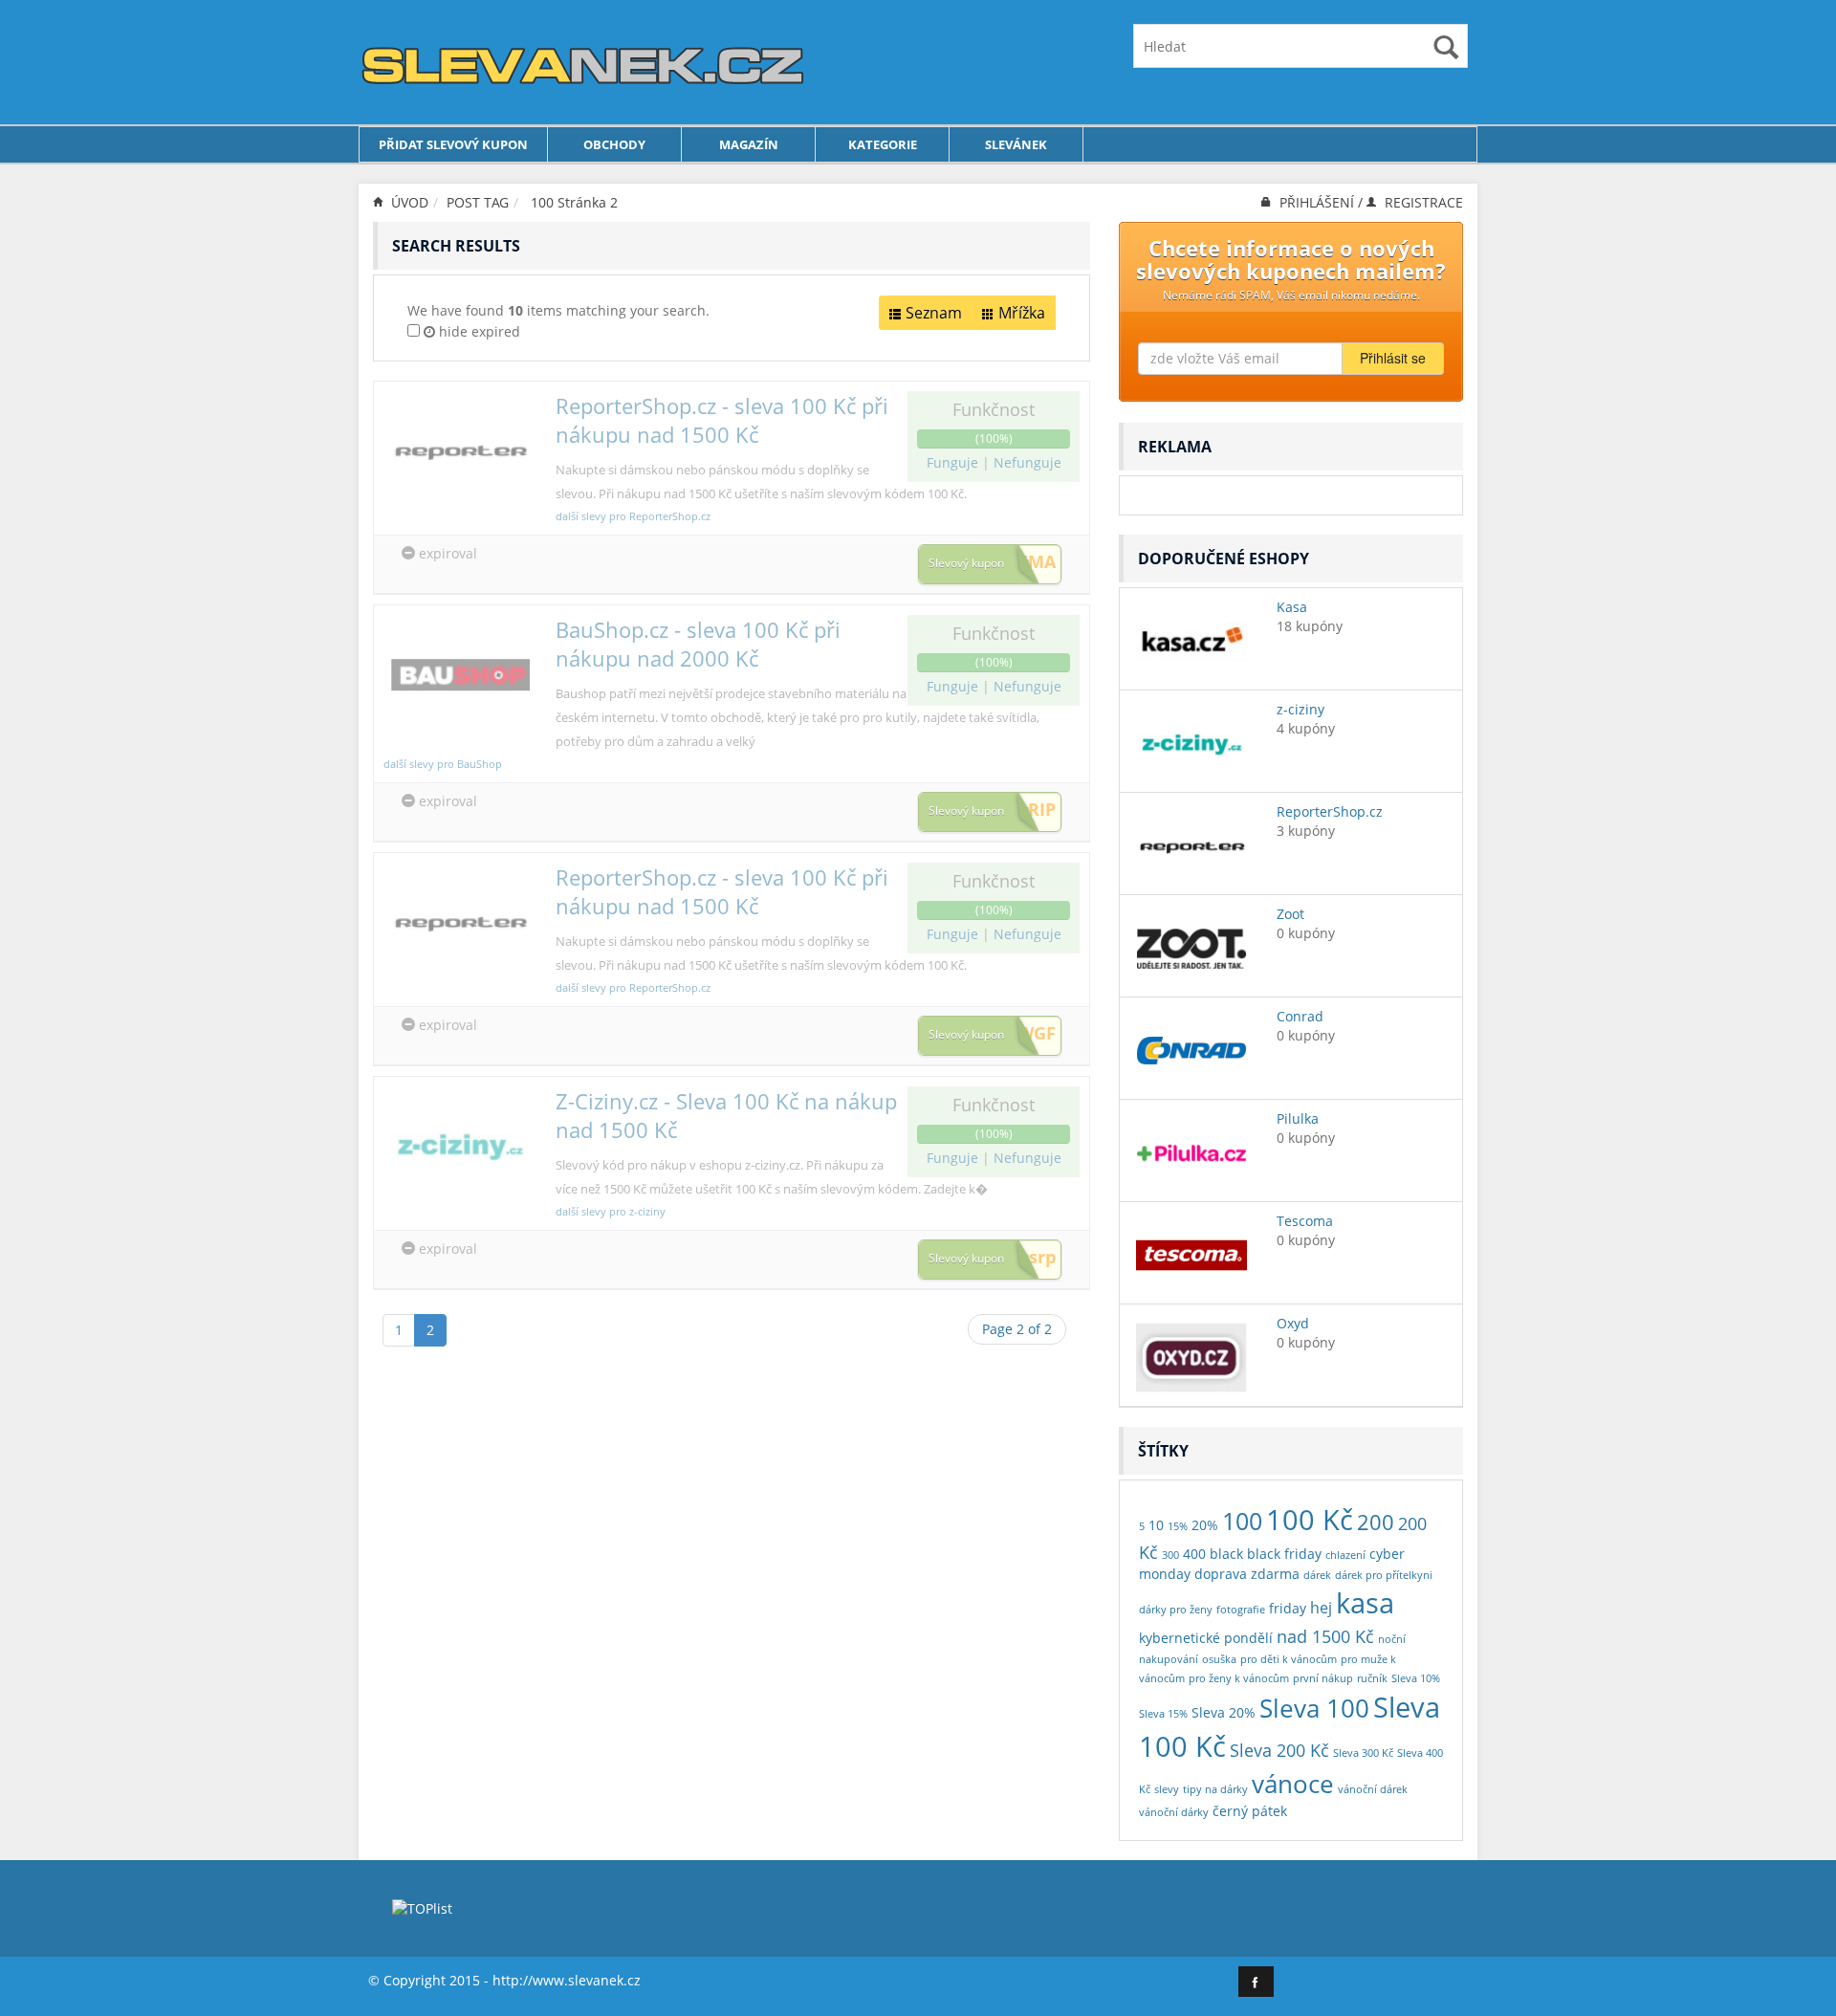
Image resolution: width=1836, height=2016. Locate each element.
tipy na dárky (1215, 1789)
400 (1194, 1554)
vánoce (1293, 1784)
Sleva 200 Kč (1279, 1750)
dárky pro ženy (1176, 1610)
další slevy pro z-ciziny (611, 1211)
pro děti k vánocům (1289, 1659)
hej (1321, 1607)
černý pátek (1250, 1811)
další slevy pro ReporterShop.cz (633, 516)
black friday (1284, 1554)
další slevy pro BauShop (443, 764)
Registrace (1422, 202)
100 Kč (1310, 1519)
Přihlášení (1317, 202)
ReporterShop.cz (1330, 811)
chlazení (1345, 1555)
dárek (1317, 1575)
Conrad (1300, 1016)
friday (1288, 1608)
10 (1156, 1525)
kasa (1365, 1603)
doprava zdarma (1247, 1574)
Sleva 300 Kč (1363, 1753)
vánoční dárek (1373, 1789)
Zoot (1290, 914)
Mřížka (1022, 313)
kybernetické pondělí (1206, 1638)
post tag (478, 202)
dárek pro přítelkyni (1384, 1575)
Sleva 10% (1416, 1678)
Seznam (934, 313)
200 (1376, 1522)
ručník (1372, 1678)
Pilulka (1298, 1118)
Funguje (954, 462)
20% (1205, 1525)
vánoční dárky (1174, 1812)
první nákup (1323, 1678)
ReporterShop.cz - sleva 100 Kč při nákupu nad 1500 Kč (722, 420)
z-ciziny (1300, 709)
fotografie (1241, 1610)
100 (542, 202)
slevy (1167, 1789)
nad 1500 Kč (1325, 1636)
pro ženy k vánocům (1239, 1678)
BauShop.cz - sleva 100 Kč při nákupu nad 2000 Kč (698, 644)
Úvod (408, 202)
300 (1170, 1555)
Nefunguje (1027, 462)
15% (1178, 1526)
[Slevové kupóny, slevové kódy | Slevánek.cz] (583, 61)
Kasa (1292, 607)
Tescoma (1305, 1221)
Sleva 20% (1224, 1712)
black (1226, 1554)
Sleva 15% (1163, 1714)
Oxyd (1293, 1323)
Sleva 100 (1314, 1708)
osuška (1219, 1659)
